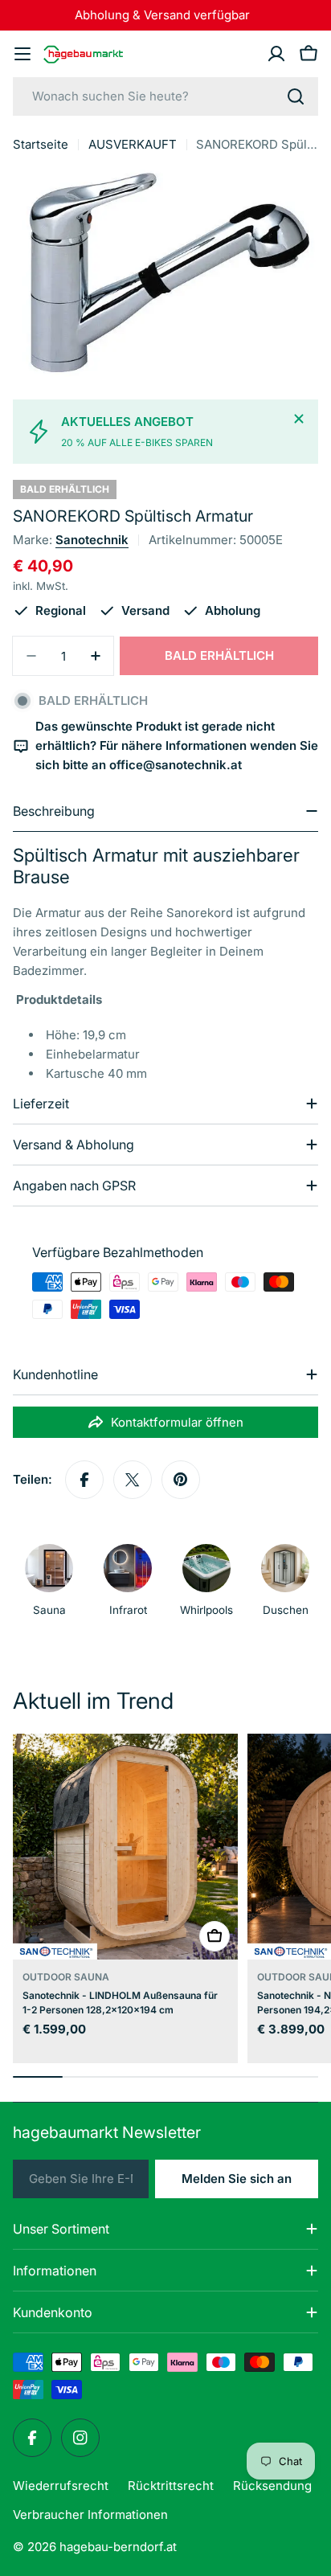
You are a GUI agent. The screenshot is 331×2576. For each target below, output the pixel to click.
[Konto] (276, 54)
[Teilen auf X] (133, 1480)
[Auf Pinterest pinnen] (181, 1480)
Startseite (41, 144)
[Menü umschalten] (22, 54)
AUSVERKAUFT (133, 144)
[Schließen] (299, 419)
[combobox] (165, 96)
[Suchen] (296, 96)
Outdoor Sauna (66, 1977)
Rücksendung (272, 2486)
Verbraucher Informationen (90, 2515)
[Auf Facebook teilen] (84, 1480)
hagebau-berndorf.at (118, 2547)
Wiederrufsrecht (61, 2486)
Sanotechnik (92, 540)
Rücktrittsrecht (171, 2486)
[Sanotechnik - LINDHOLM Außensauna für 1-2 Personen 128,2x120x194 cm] (125, 1846)
